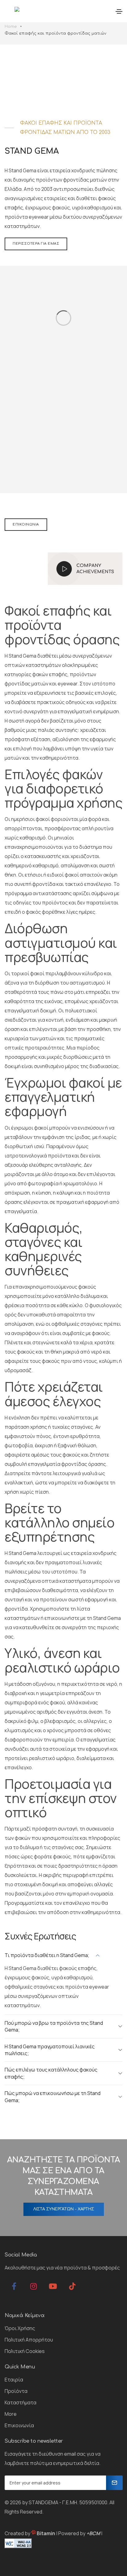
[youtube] (53, 2286)
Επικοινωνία (26, 524)
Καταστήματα (20, 2402)
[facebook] (14, 2286)
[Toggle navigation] (119, 11)
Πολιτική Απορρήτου (29, 2340)
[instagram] (33, 2286)
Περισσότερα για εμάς (36, 244)
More (11, 2414)
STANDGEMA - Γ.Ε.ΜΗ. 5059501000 (68, 2502)
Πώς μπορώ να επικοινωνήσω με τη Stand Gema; (53, 2097)
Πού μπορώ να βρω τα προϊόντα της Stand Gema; (54, 2026)
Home (11, 27)
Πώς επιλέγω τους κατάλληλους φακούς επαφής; (51, 2073)
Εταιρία (14, 2380)
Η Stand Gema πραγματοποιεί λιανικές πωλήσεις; (50, 2050)
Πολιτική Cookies (25, 2351)
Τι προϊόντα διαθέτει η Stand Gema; (47, 1955)
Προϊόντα (16, 2391)
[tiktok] (72, 2286)
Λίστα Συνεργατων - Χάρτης (64, 2209)
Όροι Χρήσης (20, 2328)
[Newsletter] (114, 2483)
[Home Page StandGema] (12, 12)
